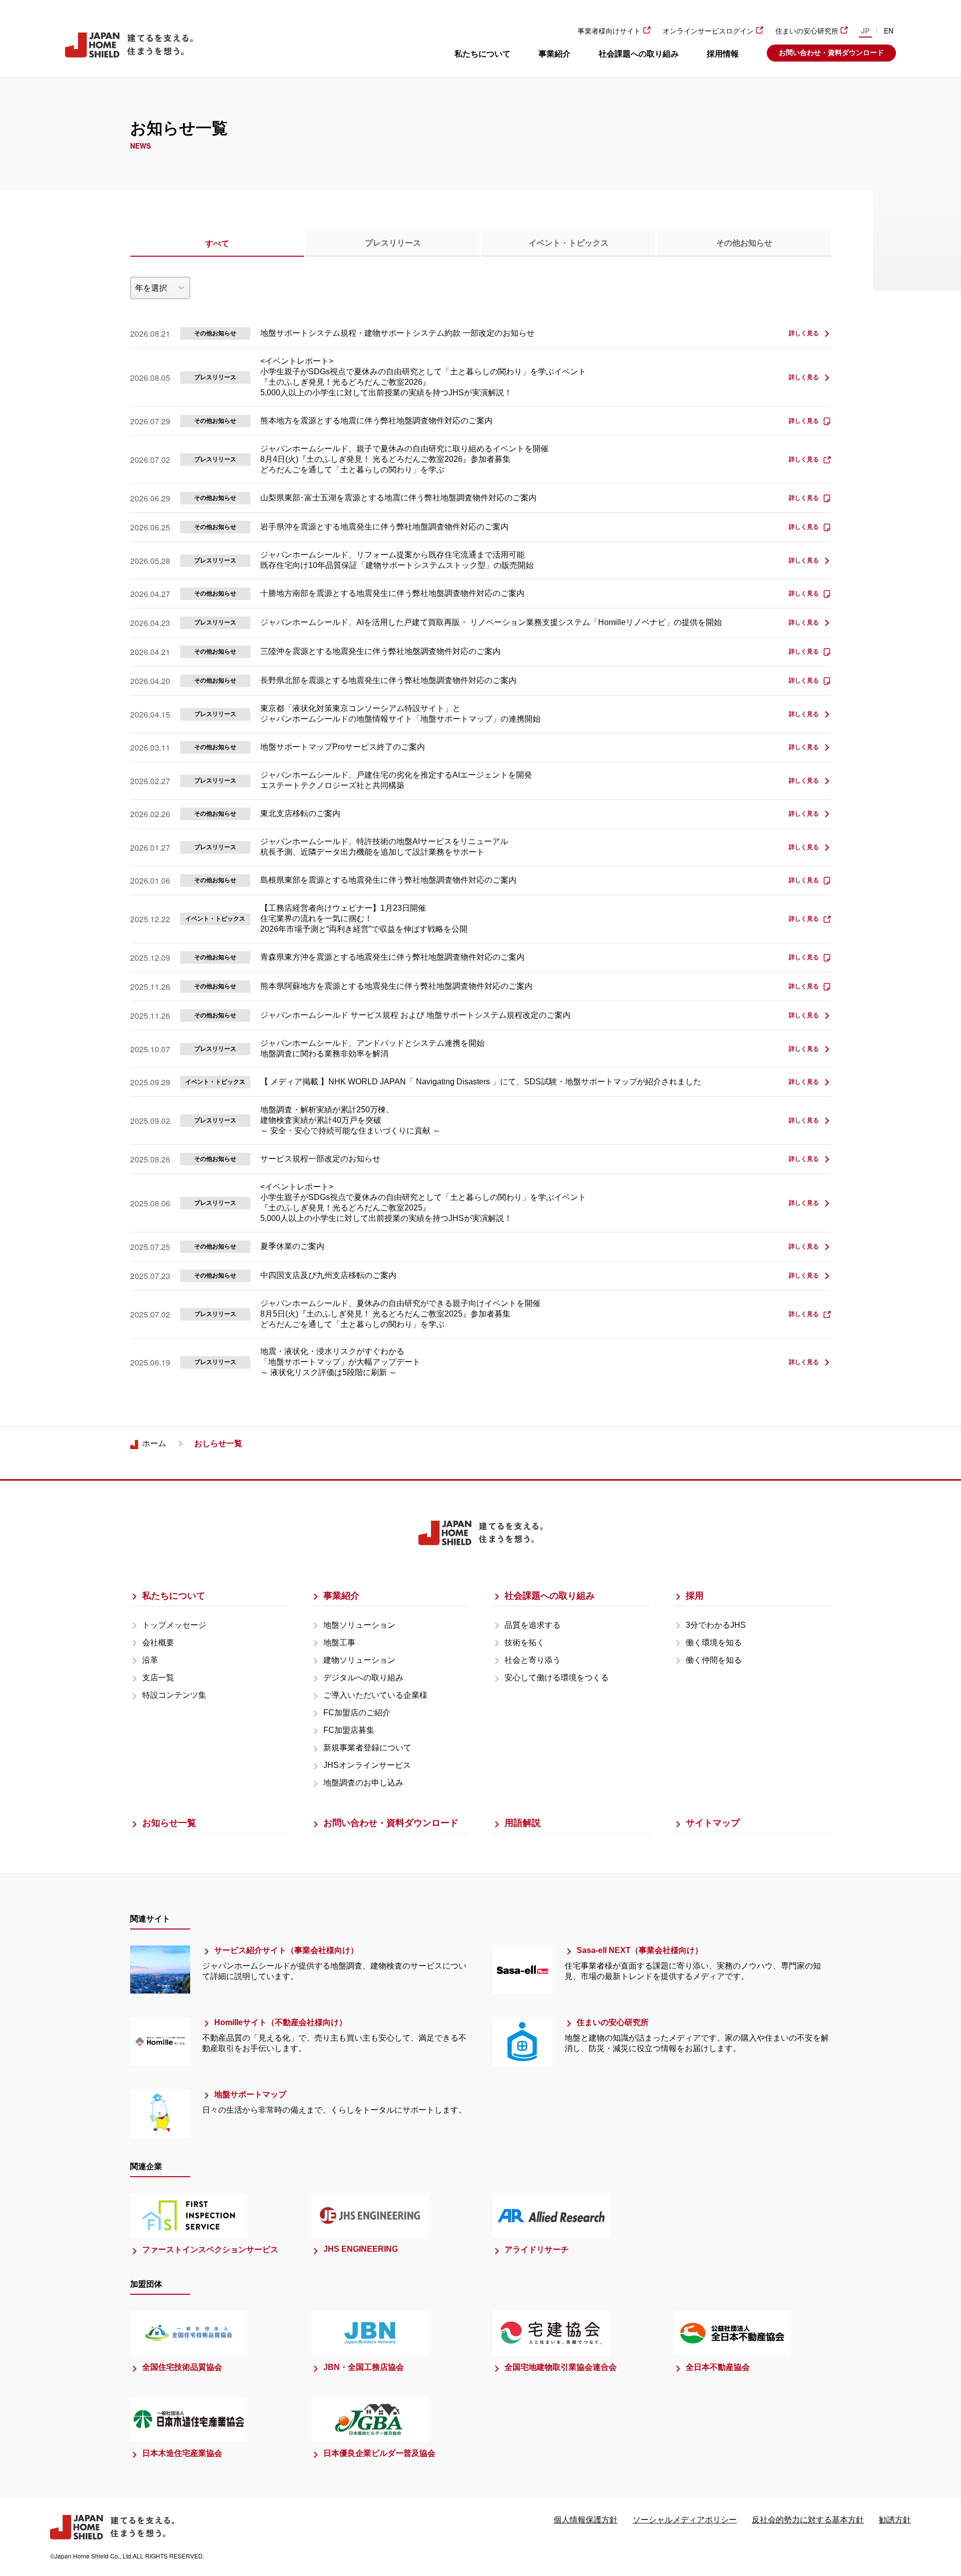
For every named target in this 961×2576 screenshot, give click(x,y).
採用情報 (723, 54)
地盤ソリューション (359, 1625)
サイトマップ (713, 1823)
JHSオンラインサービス (367, 1765)
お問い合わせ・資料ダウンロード (831, 53)
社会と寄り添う (533, 1660)
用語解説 (523, 1823)
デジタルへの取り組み (363, 1678)
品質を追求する (533, 1625)
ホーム (154, 1443)
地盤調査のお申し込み (363, 1783)
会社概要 (158, 1643)
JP (865, 31)
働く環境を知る (714, 1643)
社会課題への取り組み (639, 54)
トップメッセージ (174, 1625)
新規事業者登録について (367, 1748)
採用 (695, 1596)
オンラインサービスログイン (708, 31)
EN (889, 31)
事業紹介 (555, 54)
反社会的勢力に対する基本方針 (808, 2520)
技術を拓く (525, 1643)
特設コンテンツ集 (174, 1695)
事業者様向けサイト (609, 31)
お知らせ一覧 (169, 1823)
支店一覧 (158, 1678)
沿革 (150, 1660)
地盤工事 (339, 1643)
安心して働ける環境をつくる (557, 1678)
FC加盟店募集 (349, 1730)
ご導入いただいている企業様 (375, 1695)
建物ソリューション (359, 1660)
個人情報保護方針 (586, 2520)
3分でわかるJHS (716, 1625)
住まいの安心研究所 (807, 31)
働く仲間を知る (714, 1660)
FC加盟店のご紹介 (357, 1713)
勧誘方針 (895, 2520)
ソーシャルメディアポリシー (685, 2520)
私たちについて (483, 54)
